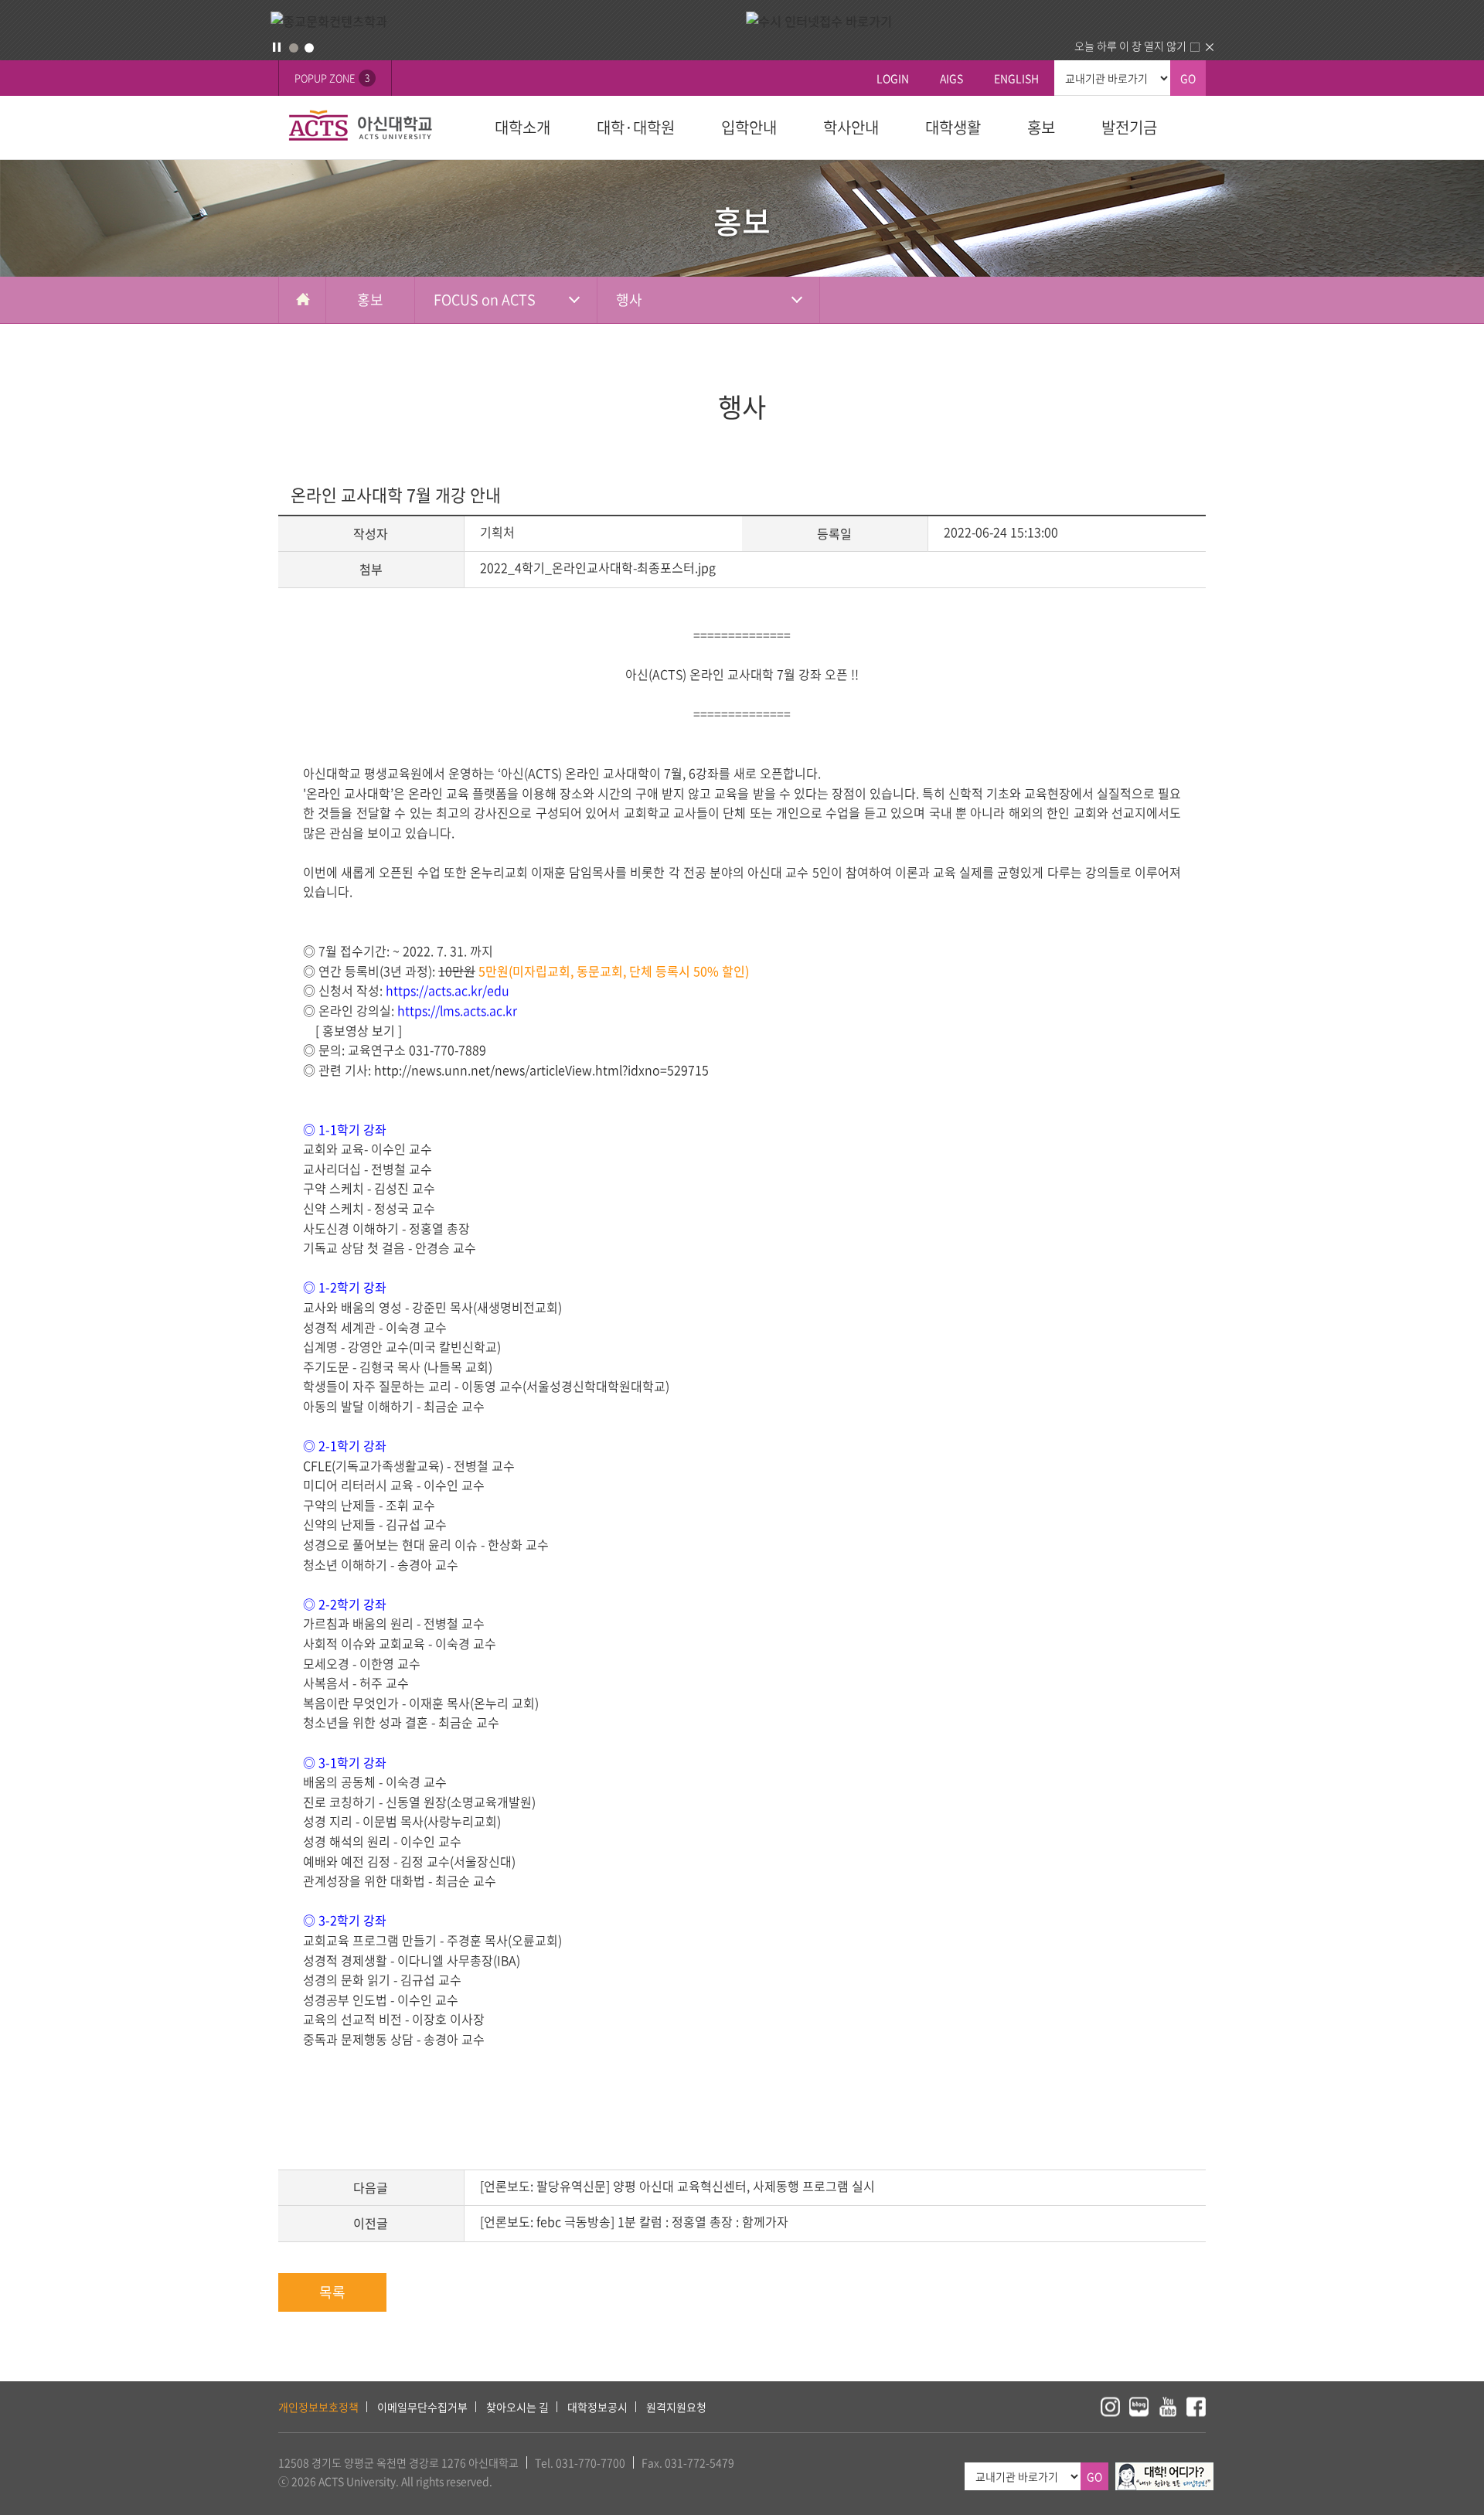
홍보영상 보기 (364, 1030)
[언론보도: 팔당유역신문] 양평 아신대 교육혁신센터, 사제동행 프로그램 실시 (677, 2186)
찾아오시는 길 (517, 2407)
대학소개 (522, 127)
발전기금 (1129, 127)
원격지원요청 (676, 2407)
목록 (332, 2292)
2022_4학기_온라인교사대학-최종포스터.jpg (598, 567)
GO (1188, 78)
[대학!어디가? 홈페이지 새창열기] (1164, 2471)
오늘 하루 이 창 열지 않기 (1130, 46)
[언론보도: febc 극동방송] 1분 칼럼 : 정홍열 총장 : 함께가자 (634, 2221)
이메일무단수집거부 (422, 2407)
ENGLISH (1016, 78)
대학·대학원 (636, 127)
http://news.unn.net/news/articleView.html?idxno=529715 (541, 1070)
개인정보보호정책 (318, 2407)
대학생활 (953, 127)
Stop (277, 47)
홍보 (1041, 127)
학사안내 (851, 127)
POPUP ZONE (332, 78)
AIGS (951, 78)
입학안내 (749, 127)
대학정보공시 (597, 2407)
